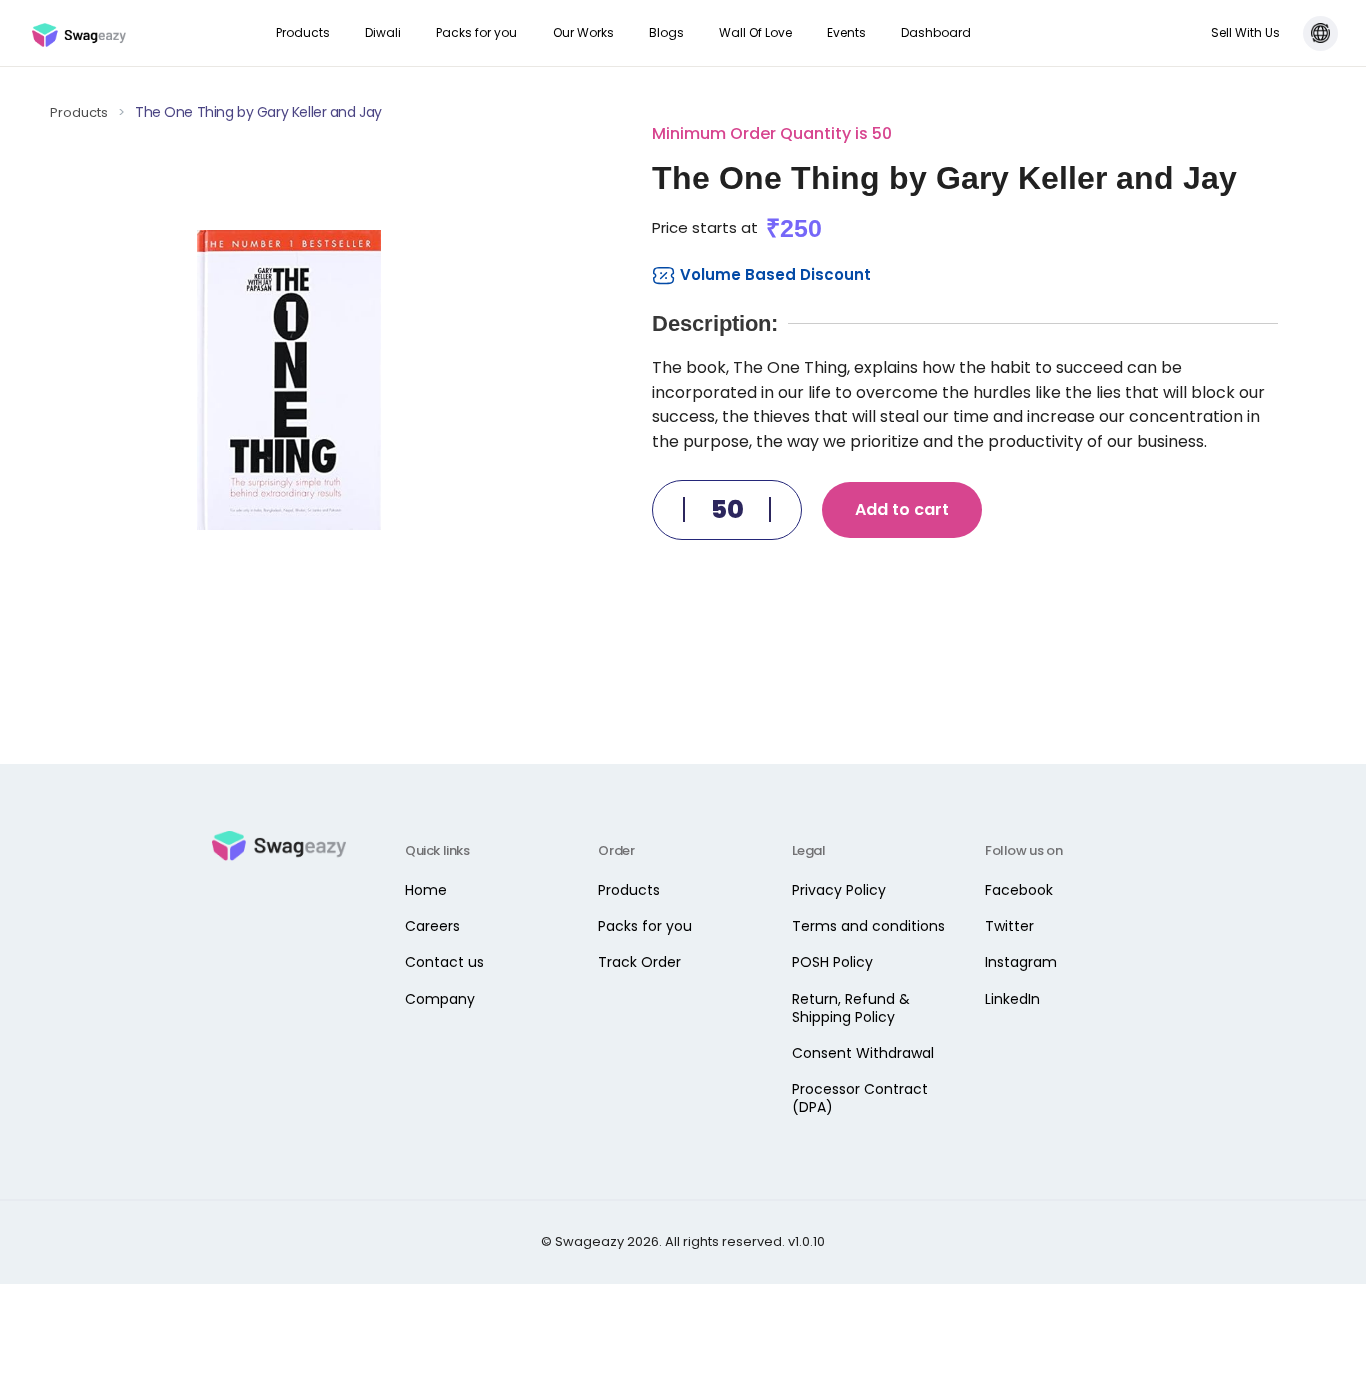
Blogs (666, 32)
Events (846, 32)
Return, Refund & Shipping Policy (851, 1008)
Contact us (444, 962)
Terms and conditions (868, 926)
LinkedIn (1012, 999)
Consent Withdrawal (863, 1053)
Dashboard (936, 32)
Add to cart (902, 509)
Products (303, 32)
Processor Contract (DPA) (860, 1098)
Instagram (1021, 962)
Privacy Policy (839, 890)
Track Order (639, 962)
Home (426, 890)
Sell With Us (1245, 32)
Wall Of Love (755, 32)
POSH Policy (832, 962)
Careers (432, 926)
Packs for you (476, 32)
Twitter (1009, 926)
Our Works (583, 32)
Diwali (383, 32)
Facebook (1019, 890)
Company (440, 999)
